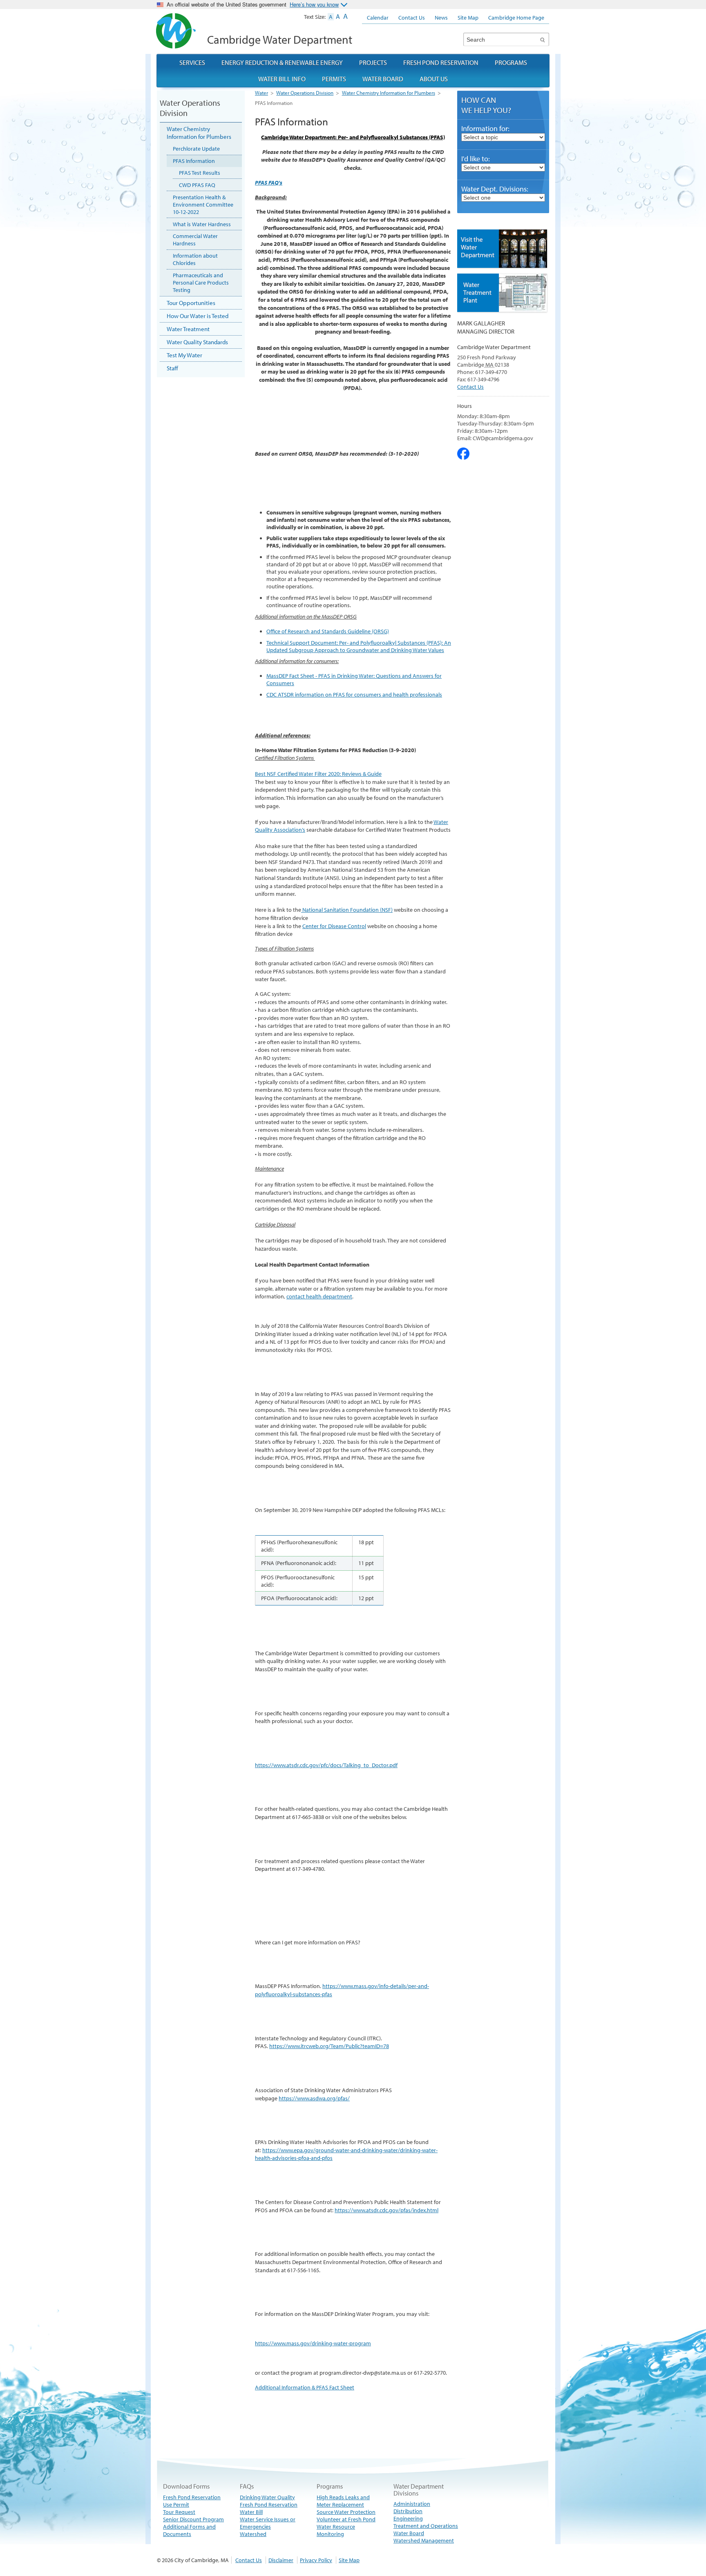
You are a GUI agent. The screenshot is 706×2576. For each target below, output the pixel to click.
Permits (334, 79)
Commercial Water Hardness (195, 240)
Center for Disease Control (334, 926)
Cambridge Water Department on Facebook (463, 454)
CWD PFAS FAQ (197, 185)
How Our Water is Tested (198, 316)
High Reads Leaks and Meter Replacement (343, 2501)
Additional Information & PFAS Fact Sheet (305, 2387)
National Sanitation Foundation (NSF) (347, 910)
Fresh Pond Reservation (269, 2505)
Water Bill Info (282, 79)
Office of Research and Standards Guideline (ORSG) (328, 631)
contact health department (319, 1296)
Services (192, 62)
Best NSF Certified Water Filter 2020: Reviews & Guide (318, 774)
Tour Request (179, 2512)
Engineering (408, 2518)
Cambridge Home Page (516, 18)
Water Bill (251, 2512)
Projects (373, 62)
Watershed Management (424, 2540)
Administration (412, 2504)
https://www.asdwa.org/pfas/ (314, 2098)
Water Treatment (188, 329)
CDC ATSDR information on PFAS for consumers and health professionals (354, 695)
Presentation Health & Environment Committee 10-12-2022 (203, 205)
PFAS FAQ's (269, 183)
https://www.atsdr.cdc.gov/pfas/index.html (387, 2210)
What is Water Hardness (202, 224)
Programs (511, 62)
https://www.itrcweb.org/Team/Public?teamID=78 (329, 2046)
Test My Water (184, 355)
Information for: (485, 128)
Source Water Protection (346, 2512)
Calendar (378, 18)
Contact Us (470, 387)
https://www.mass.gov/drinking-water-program (313, 2343)
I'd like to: (476, 159)
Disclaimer (281, 2560)
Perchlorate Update (196, 149)
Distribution (408, 2511)
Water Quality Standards (197, 342)
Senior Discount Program (193, 2519)
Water (261, 93)
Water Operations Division (305, 93)
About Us (434, 79)
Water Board (409, 2533)
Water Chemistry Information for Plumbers (389, 93)
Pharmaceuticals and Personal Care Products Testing (201, 283)
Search (542, 39)
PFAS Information (194, 161)
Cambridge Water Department (280, 39)
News (441, 18)
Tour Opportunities (191, 303)
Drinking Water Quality (267, 2497)
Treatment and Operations (426, 2526)
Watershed (253, 2534)
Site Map (349, 2560)
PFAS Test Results (200, 173)
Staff (172, 368)
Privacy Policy (316, 2560)
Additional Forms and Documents (189, 2530)
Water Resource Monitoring (336, 2530)
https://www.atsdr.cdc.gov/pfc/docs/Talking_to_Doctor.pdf (326, 1765)
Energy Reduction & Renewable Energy (282, 62)
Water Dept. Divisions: (495, 189)
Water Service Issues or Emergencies (268, 2523)
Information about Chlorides (195, 259)
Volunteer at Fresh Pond (346, 2519)
